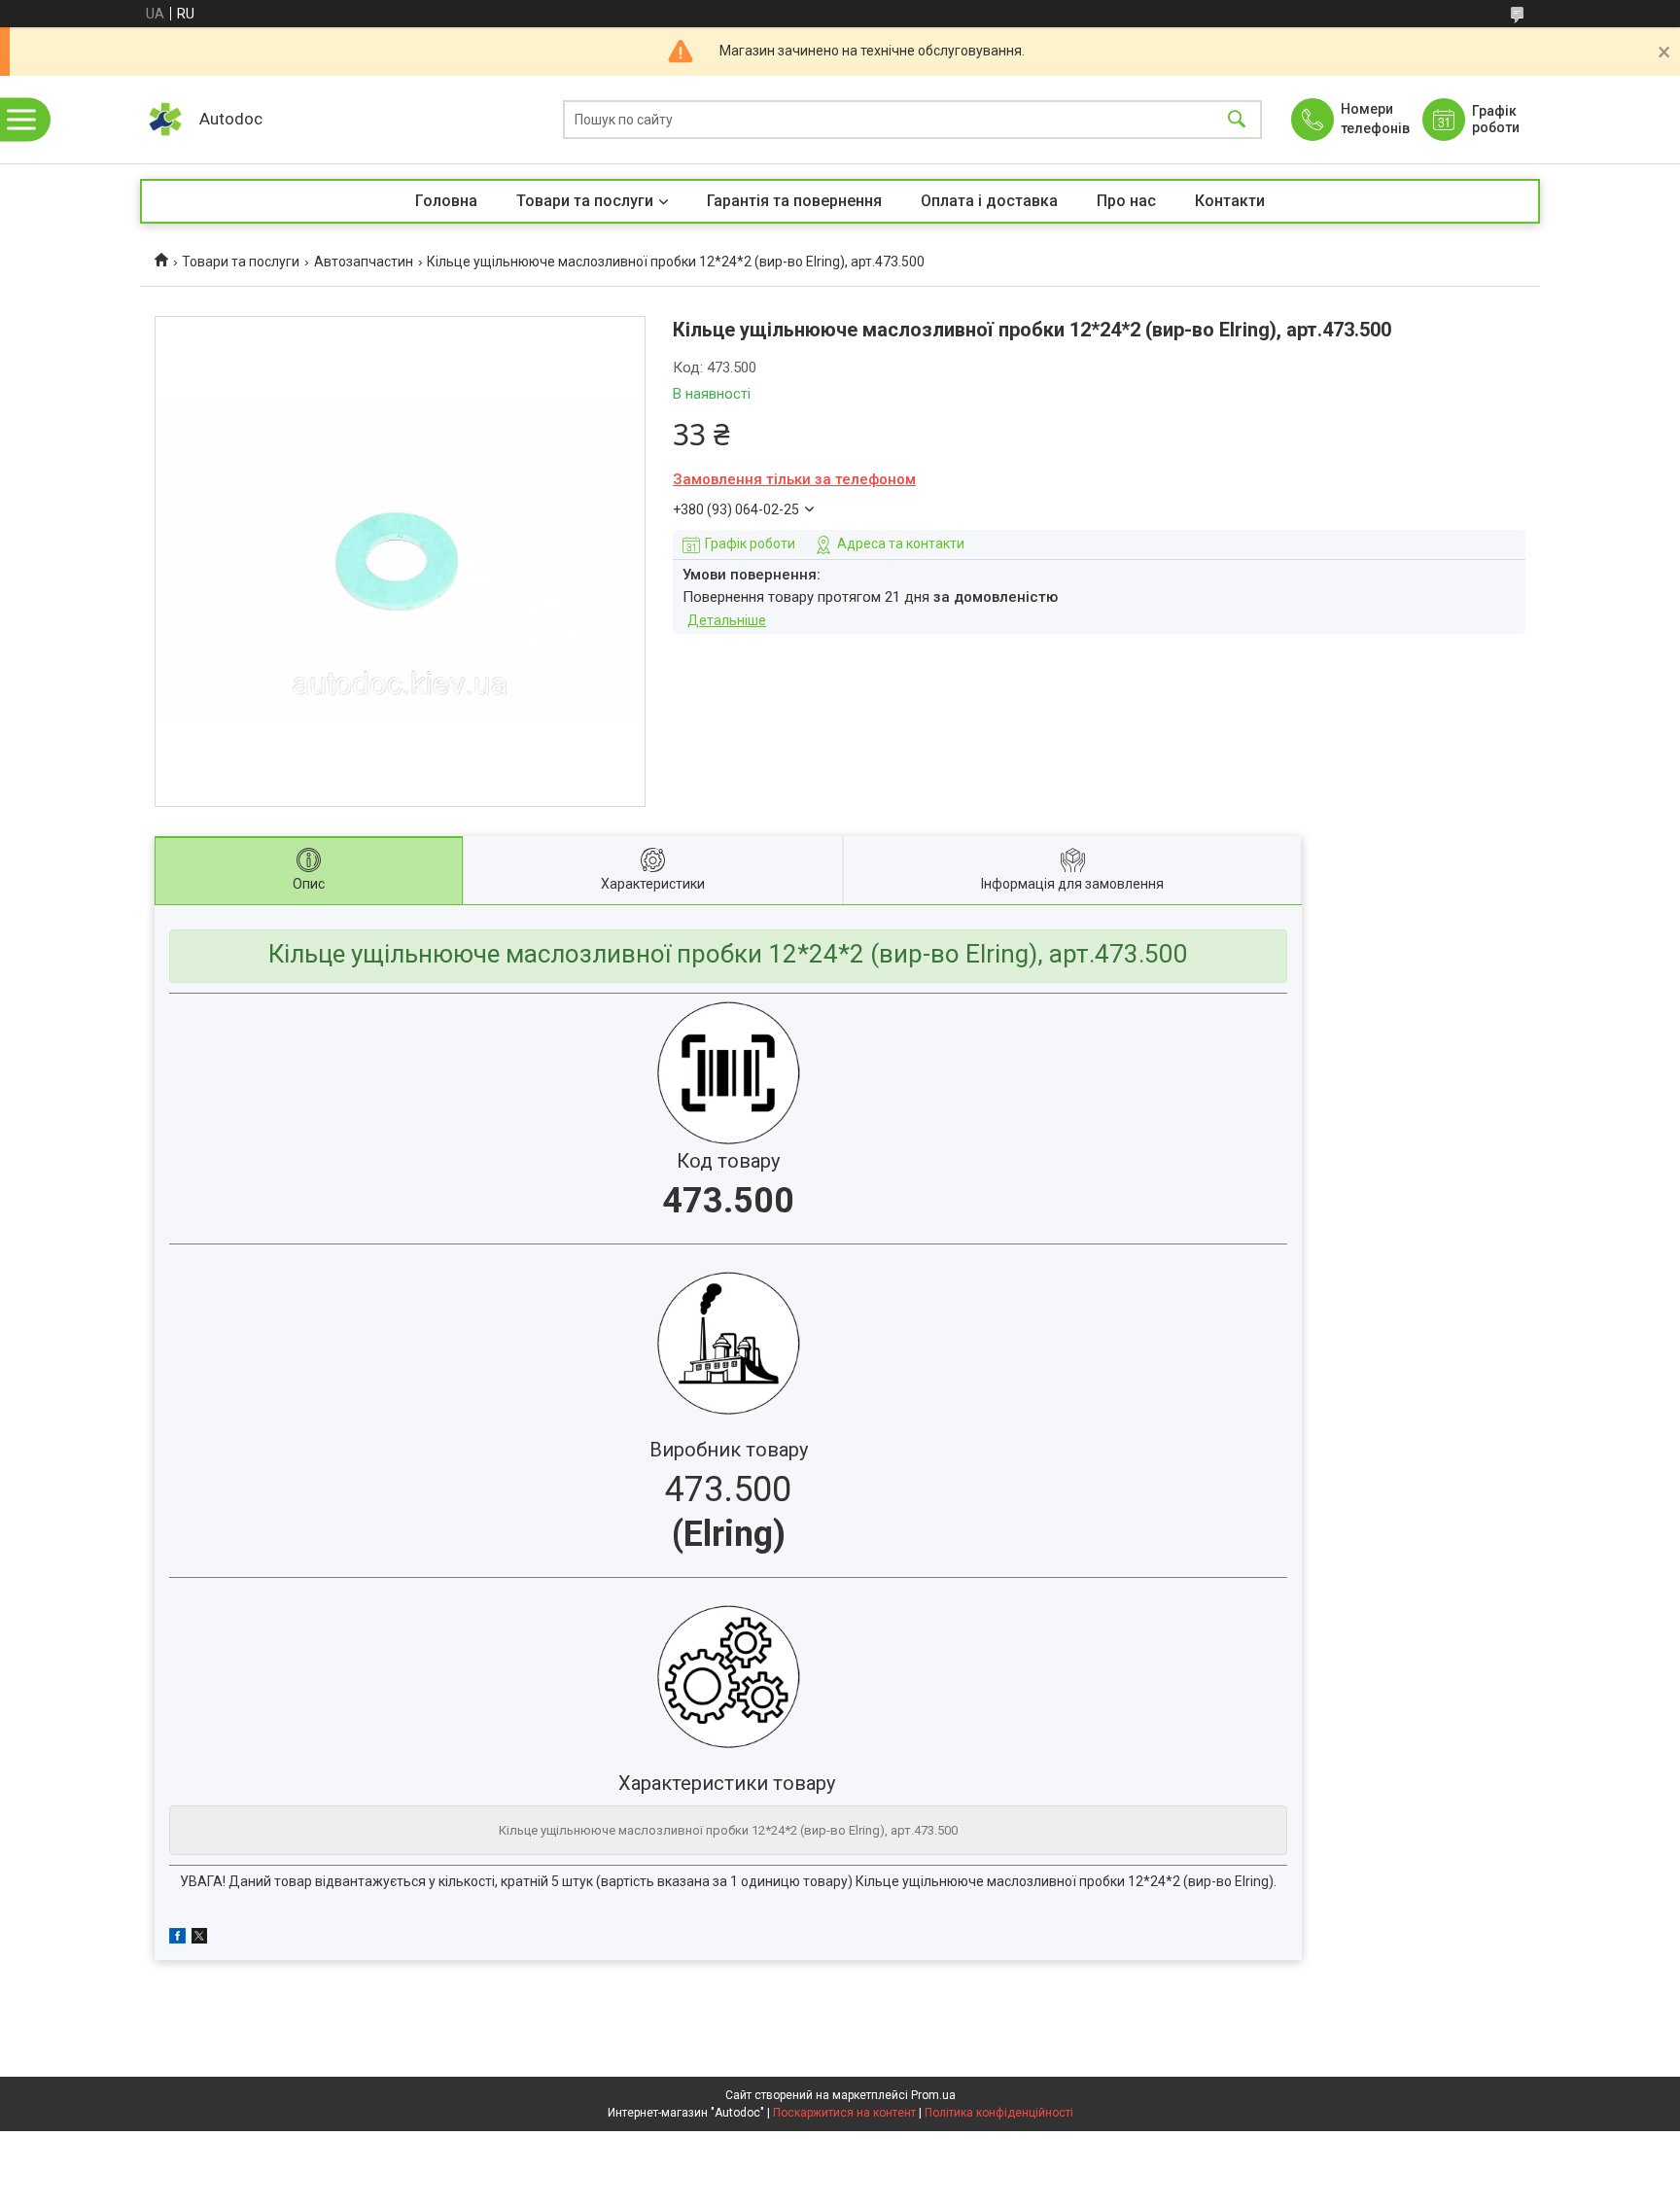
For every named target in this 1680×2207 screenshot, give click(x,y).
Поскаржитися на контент (844, 2113)
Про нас (1126, 201)
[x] (199, 1939)
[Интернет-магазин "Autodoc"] (165, 120)
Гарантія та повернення (794, 201)
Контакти (1230, 201)
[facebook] (177, 1939)
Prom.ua (933, 2095)
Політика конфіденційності (999, 2113)
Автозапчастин (364, 262)
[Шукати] (1237, 120)
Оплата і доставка (989, 201)
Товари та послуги (585, 201)
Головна (446, 201)
